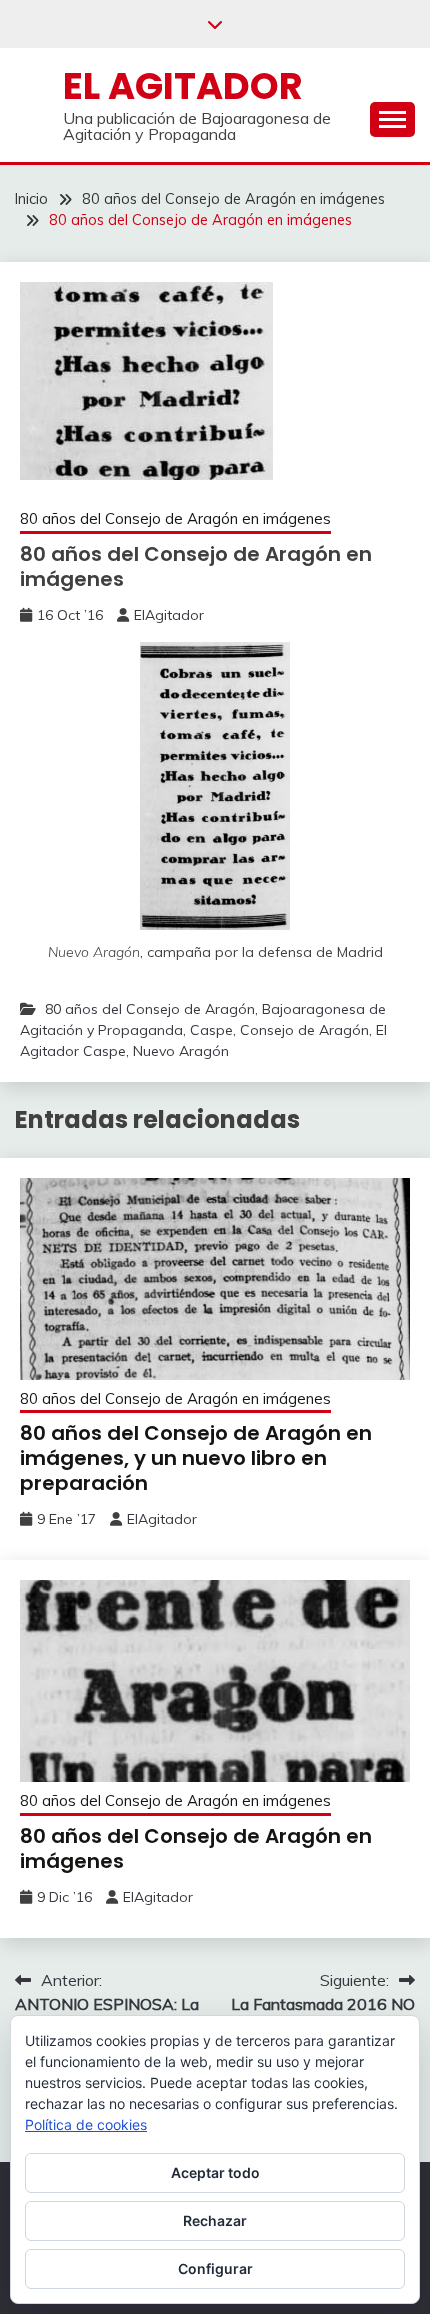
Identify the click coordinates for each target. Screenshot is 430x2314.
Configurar (215, 2268)
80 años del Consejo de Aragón (150, 1009)
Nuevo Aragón (181, 1051)
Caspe (211, 1030)
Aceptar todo (215, 2172)
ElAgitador (169, 615)
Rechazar (215, 2220)
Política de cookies (86, 2124)
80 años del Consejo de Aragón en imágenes (175, 518)
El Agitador (183, 86)
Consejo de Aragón (304, 1030)
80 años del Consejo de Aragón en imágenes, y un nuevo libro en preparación (196, 1458)
